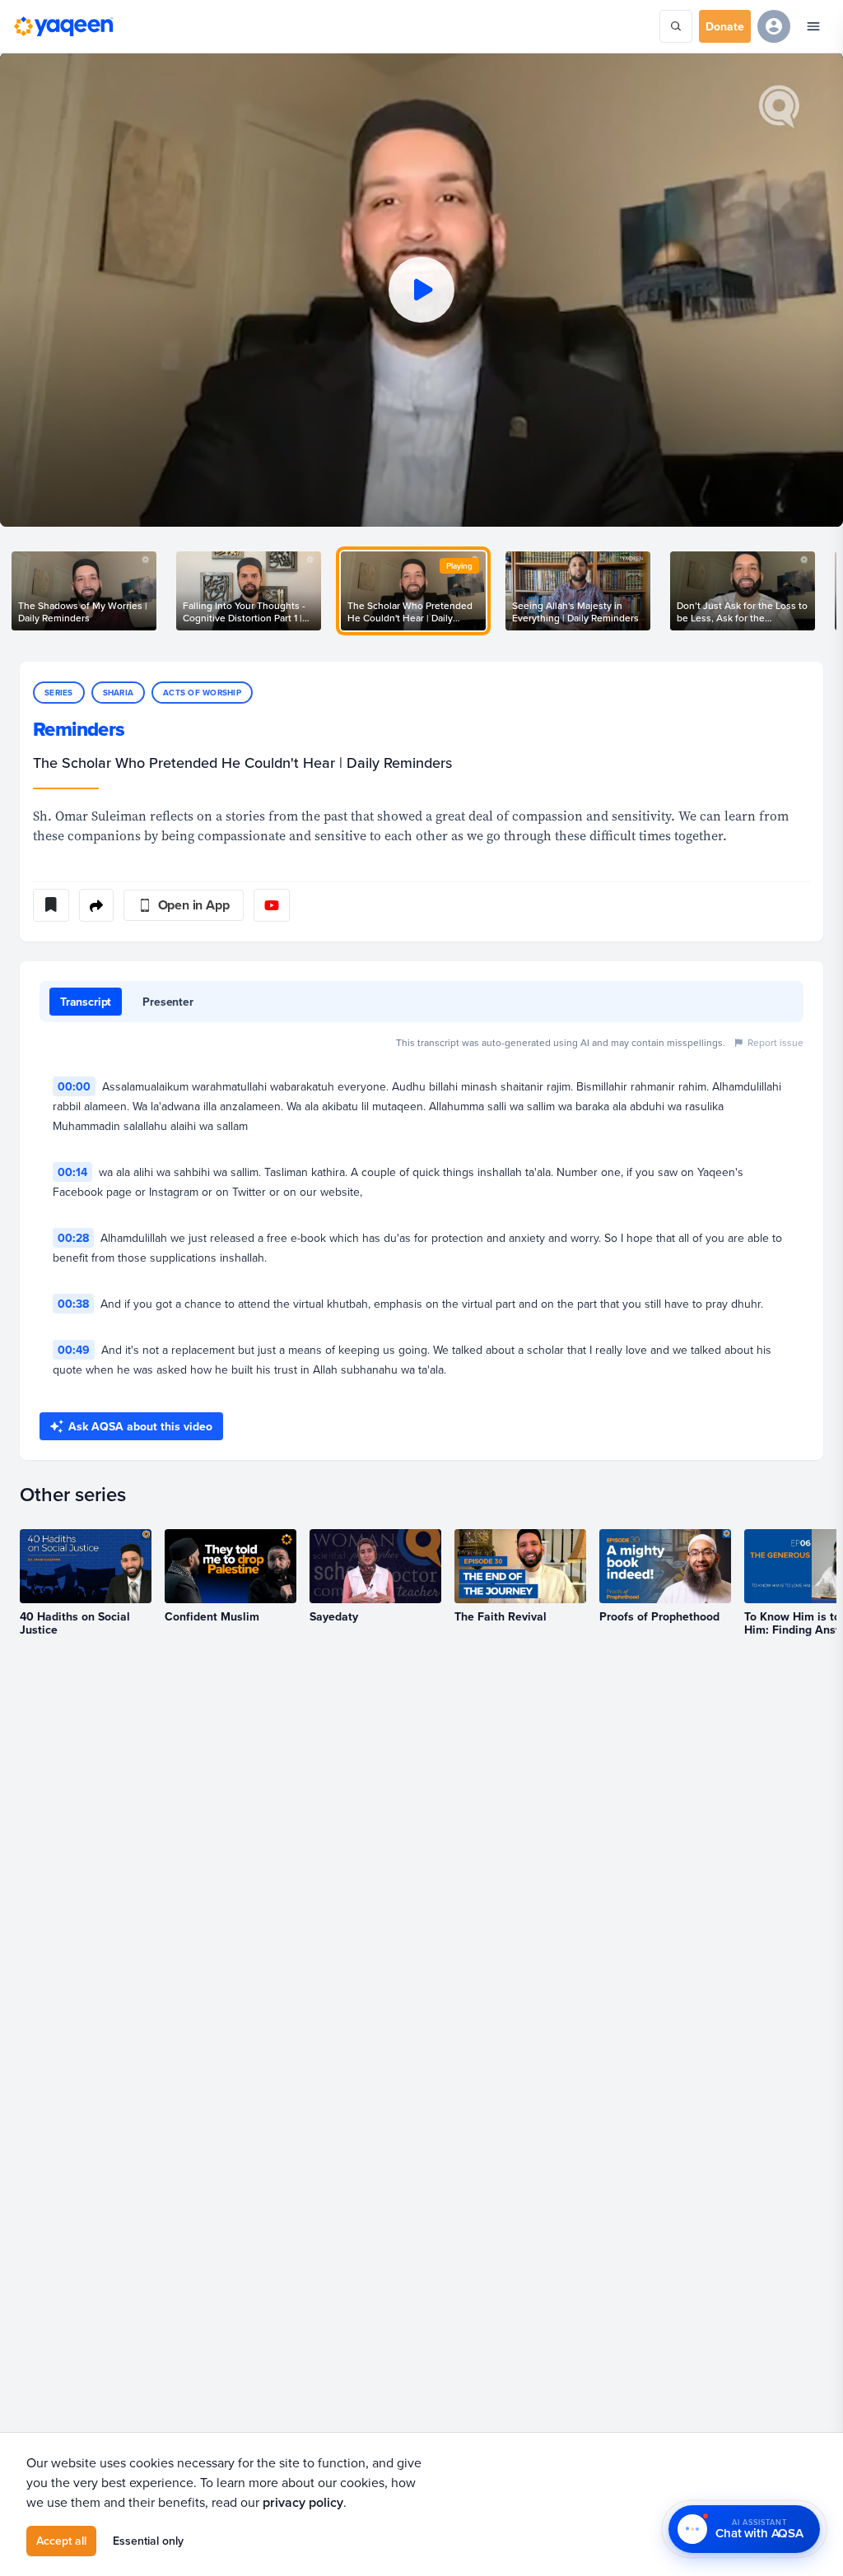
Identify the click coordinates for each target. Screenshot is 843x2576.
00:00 (74, 1086)
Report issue (775, 1042)
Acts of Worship (202, 693)
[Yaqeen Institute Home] (63, 26)
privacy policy (303, 2502)
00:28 (73, 1238)
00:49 (74, 1350)
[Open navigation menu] (813, 26)
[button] (421, 290)
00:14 (72, 1172)
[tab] (86, 1002)
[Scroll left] (20, 591)
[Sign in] (774, 26)
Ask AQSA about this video (140, 1426)
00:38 (73, 1304)
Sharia (119, 693)
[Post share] (96, 905)
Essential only (148, 2541)
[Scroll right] (823, 591)
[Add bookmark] (51, 905)
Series (59, 693)
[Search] (676, 26)
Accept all (61, 2541)
